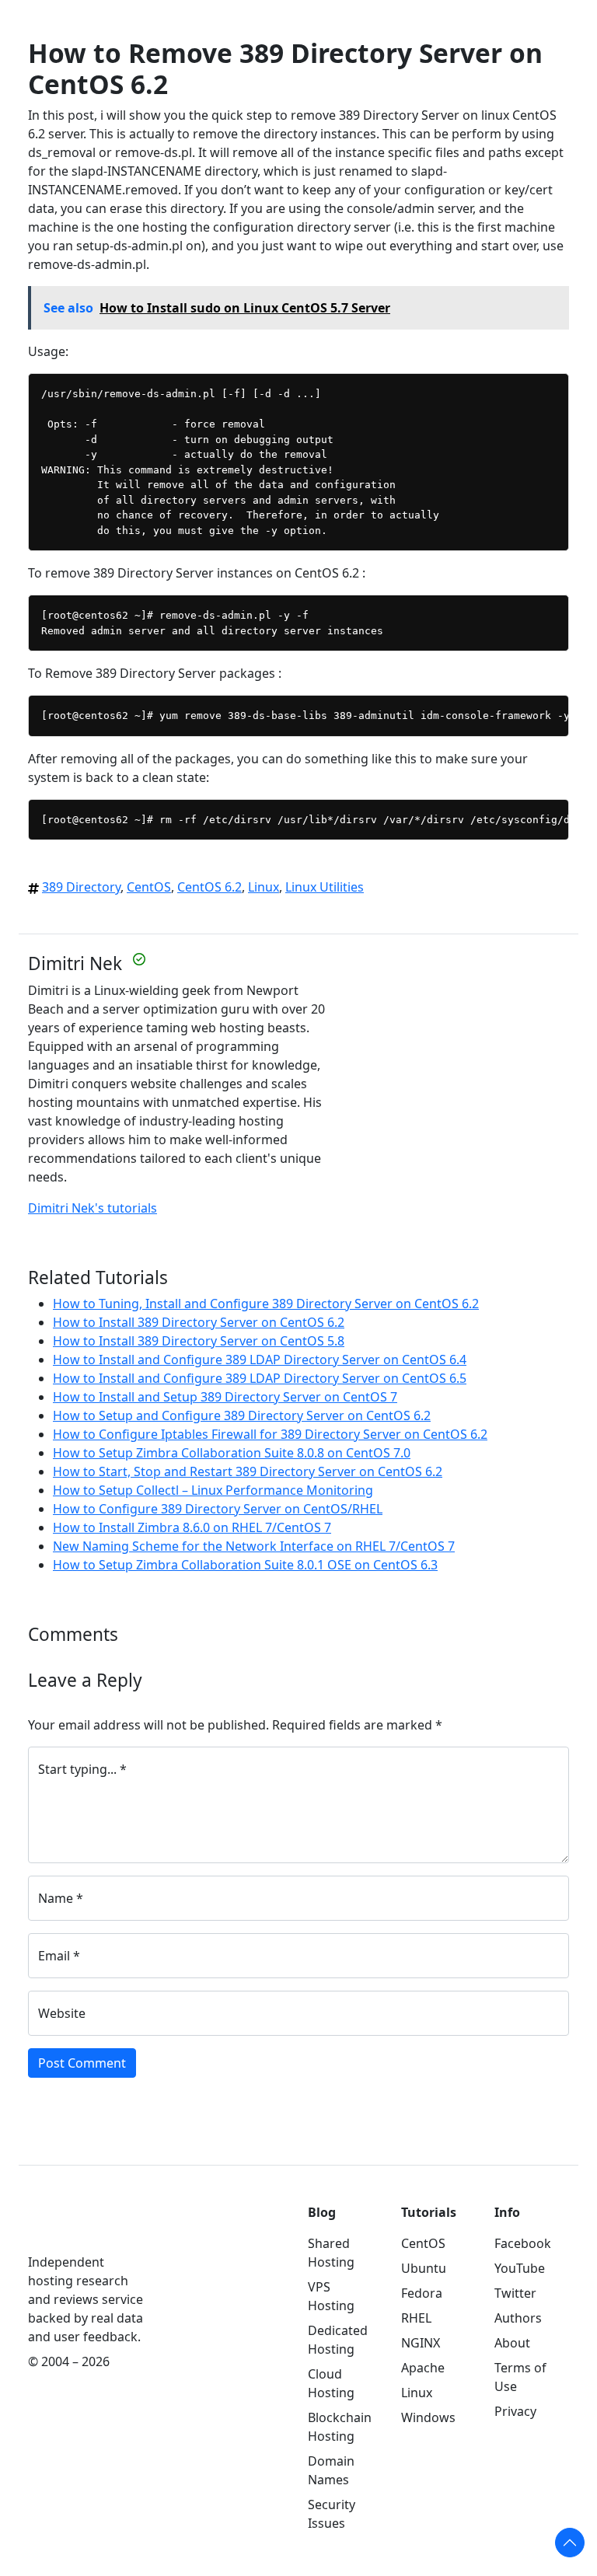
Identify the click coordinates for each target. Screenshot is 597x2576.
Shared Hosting (331, 2253)
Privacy (515, 2411)
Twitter (515, 2293)
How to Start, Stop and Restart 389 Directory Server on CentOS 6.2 (248, 1471)
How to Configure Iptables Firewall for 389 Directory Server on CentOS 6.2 (270, 1434)
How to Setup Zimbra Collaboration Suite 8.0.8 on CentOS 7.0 (232, 1453)
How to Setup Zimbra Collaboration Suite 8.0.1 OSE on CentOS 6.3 (245, 1565)
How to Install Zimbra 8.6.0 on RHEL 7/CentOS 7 (192, 1527)
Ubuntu (424, 2268)
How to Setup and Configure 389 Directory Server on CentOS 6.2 (242, 1415)
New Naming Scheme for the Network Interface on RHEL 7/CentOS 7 (254, 1546)
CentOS (149, 887)
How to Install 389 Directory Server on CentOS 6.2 (199, 1322)
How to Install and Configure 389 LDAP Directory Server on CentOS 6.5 (260, 1378)
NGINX (421, 2343)
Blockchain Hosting (340, 2427)
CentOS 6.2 (209, 887)
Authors (518, 2318)
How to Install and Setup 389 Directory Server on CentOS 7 (225, 1397)
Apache (423, 2368)
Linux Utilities (325, 887)
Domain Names (331, 2470)
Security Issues (332, 2514)
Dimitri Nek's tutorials (93, 1208)
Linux (264, 887)
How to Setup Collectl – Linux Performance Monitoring (213, 1490)
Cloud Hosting (331, 2383)
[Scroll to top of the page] (570, 2543)
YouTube (520, 2268)
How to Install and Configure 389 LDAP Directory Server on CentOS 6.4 (260, 1360)
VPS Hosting (331, 2296)
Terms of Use (520, 2377)
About (512, 2343)
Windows (428, 2417)
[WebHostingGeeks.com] (64, 2227)
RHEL (416, 2318)
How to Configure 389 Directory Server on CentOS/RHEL (218, 1509)
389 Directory (81, 887)
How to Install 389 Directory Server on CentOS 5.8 (199, 1341)
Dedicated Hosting (338, 2340)
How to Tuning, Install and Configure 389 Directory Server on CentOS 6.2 (266, 1304)
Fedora (422, 2293)
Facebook (523, 2243)
